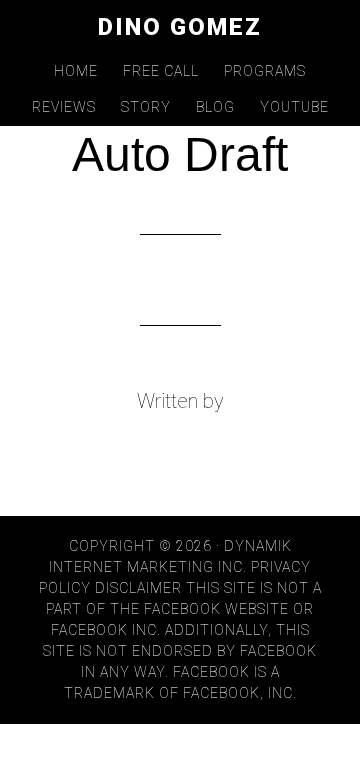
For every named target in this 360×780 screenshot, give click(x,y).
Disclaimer (138, 588)
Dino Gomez (180, 27)
